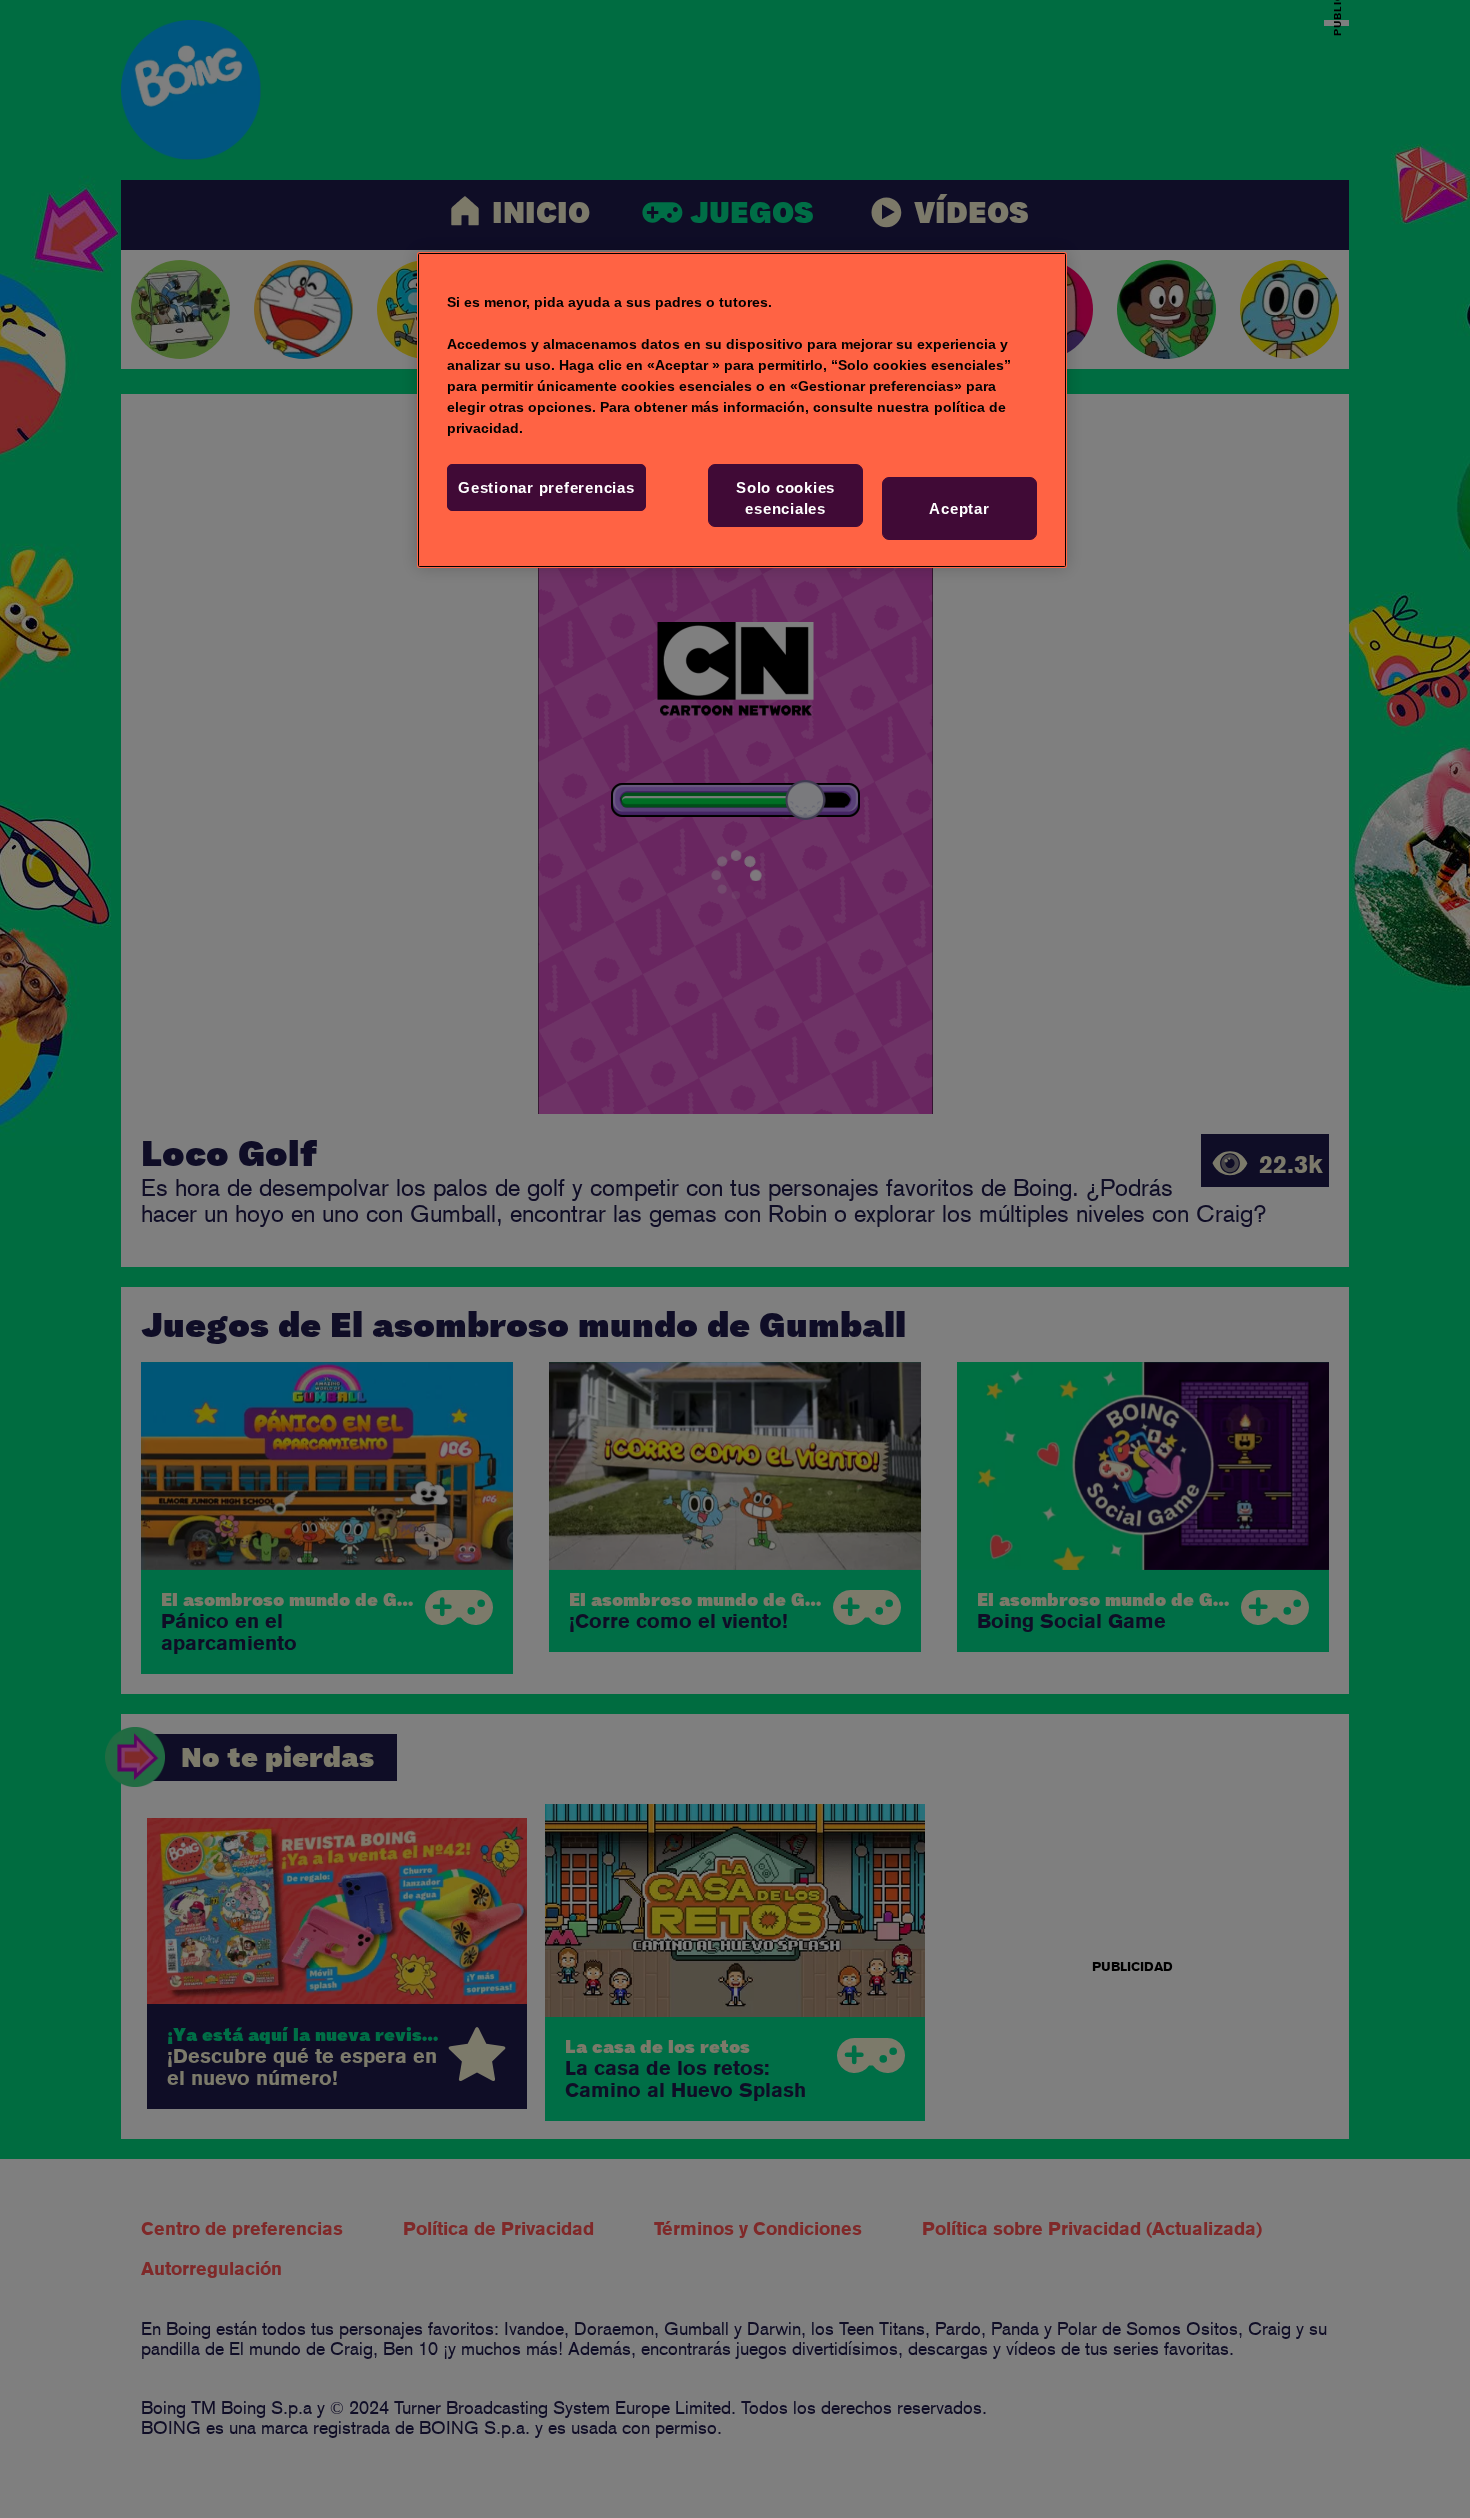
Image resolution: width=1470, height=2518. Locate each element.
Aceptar (959, 508)
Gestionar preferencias (546, 487)
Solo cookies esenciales (785, 498)
